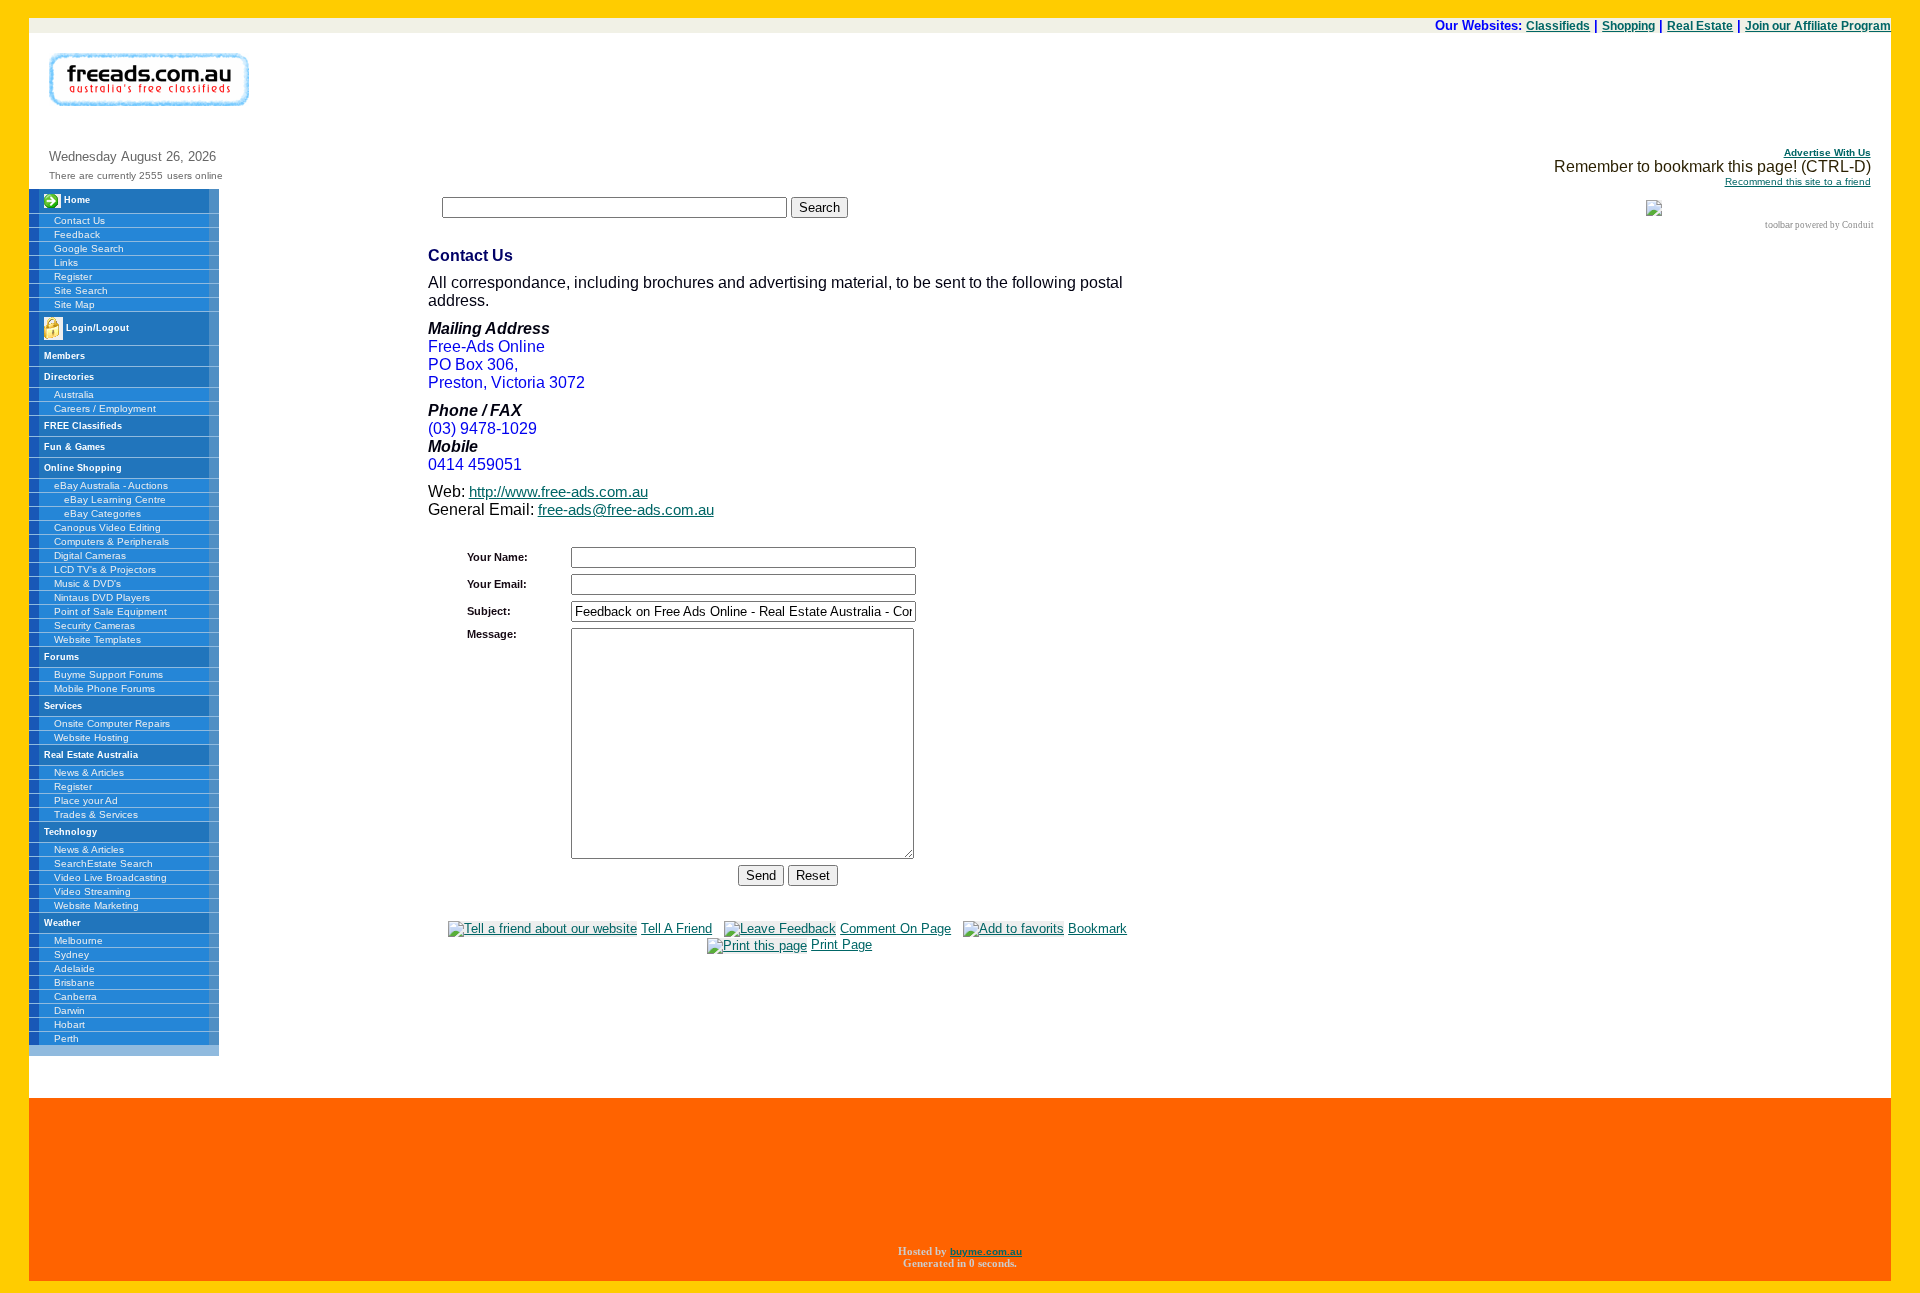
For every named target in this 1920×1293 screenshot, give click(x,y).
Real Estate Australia (91, 755)
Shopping (1628, 26)
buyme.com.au (986, 1251)
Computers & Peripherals (111, 541)
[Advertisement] (1507, 98)
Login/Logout (96, 328)
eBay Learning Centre (115, 499)
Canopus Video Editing (107, 527)
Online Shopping (83, 468)
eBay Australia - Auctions (111, 485)
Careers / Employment (105, 408)
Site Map (74, 304)
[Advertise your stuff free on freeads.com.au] (149, 61)
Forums (61, 657)
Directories (69, 377)
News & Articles (89, 772)
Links (66, 262)
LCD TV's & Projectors (105, 569)
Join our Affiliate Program (1818, 26)
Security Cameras (94, 625)
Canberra (75, 996)
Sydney (71, 954)
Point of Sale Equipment (110, 611)
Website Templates (97, 639)
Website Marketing (96, 905)
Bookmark (1097, 928)
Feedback (77, 234)
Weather (62, 923)
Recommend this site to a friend (1798, 181)
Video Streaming (92, 891)
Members (64, 356)
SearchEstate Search (103, 863)
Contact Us (79, 220)
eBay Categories (102, 513)
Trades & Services (96, 814)
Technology (70, 832)
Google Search (89, 248)
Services (63, 706)
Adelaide (74, 968)
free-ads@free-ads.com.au (626, 509)
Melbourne (78, 940)
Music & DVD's (87, 583)
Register (73, 276)
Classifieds (1558, 26)
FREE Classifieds (83, 426)
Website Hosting (91, 737)
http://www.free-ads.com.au (558, 491)
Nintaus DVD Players (102, 597)
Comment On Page (895, 928)
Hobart (69, 1024)
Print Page (841, 944)
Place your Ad (86, 800)
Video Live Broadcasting (110, 877)
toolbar (1779, 225)
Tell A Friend (676, 928)
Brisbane (74, 982)
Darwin (69, 1010)
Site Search (81, 290)
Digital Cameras (90, 555)
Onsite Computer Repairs (112, 723)
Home (75, 200)
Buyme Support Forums (108, 674)
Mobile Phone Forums (104, 688)
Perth (66, 1038)
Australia (74, 394)
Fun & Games (74, 447)
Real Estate (1700, 26)
